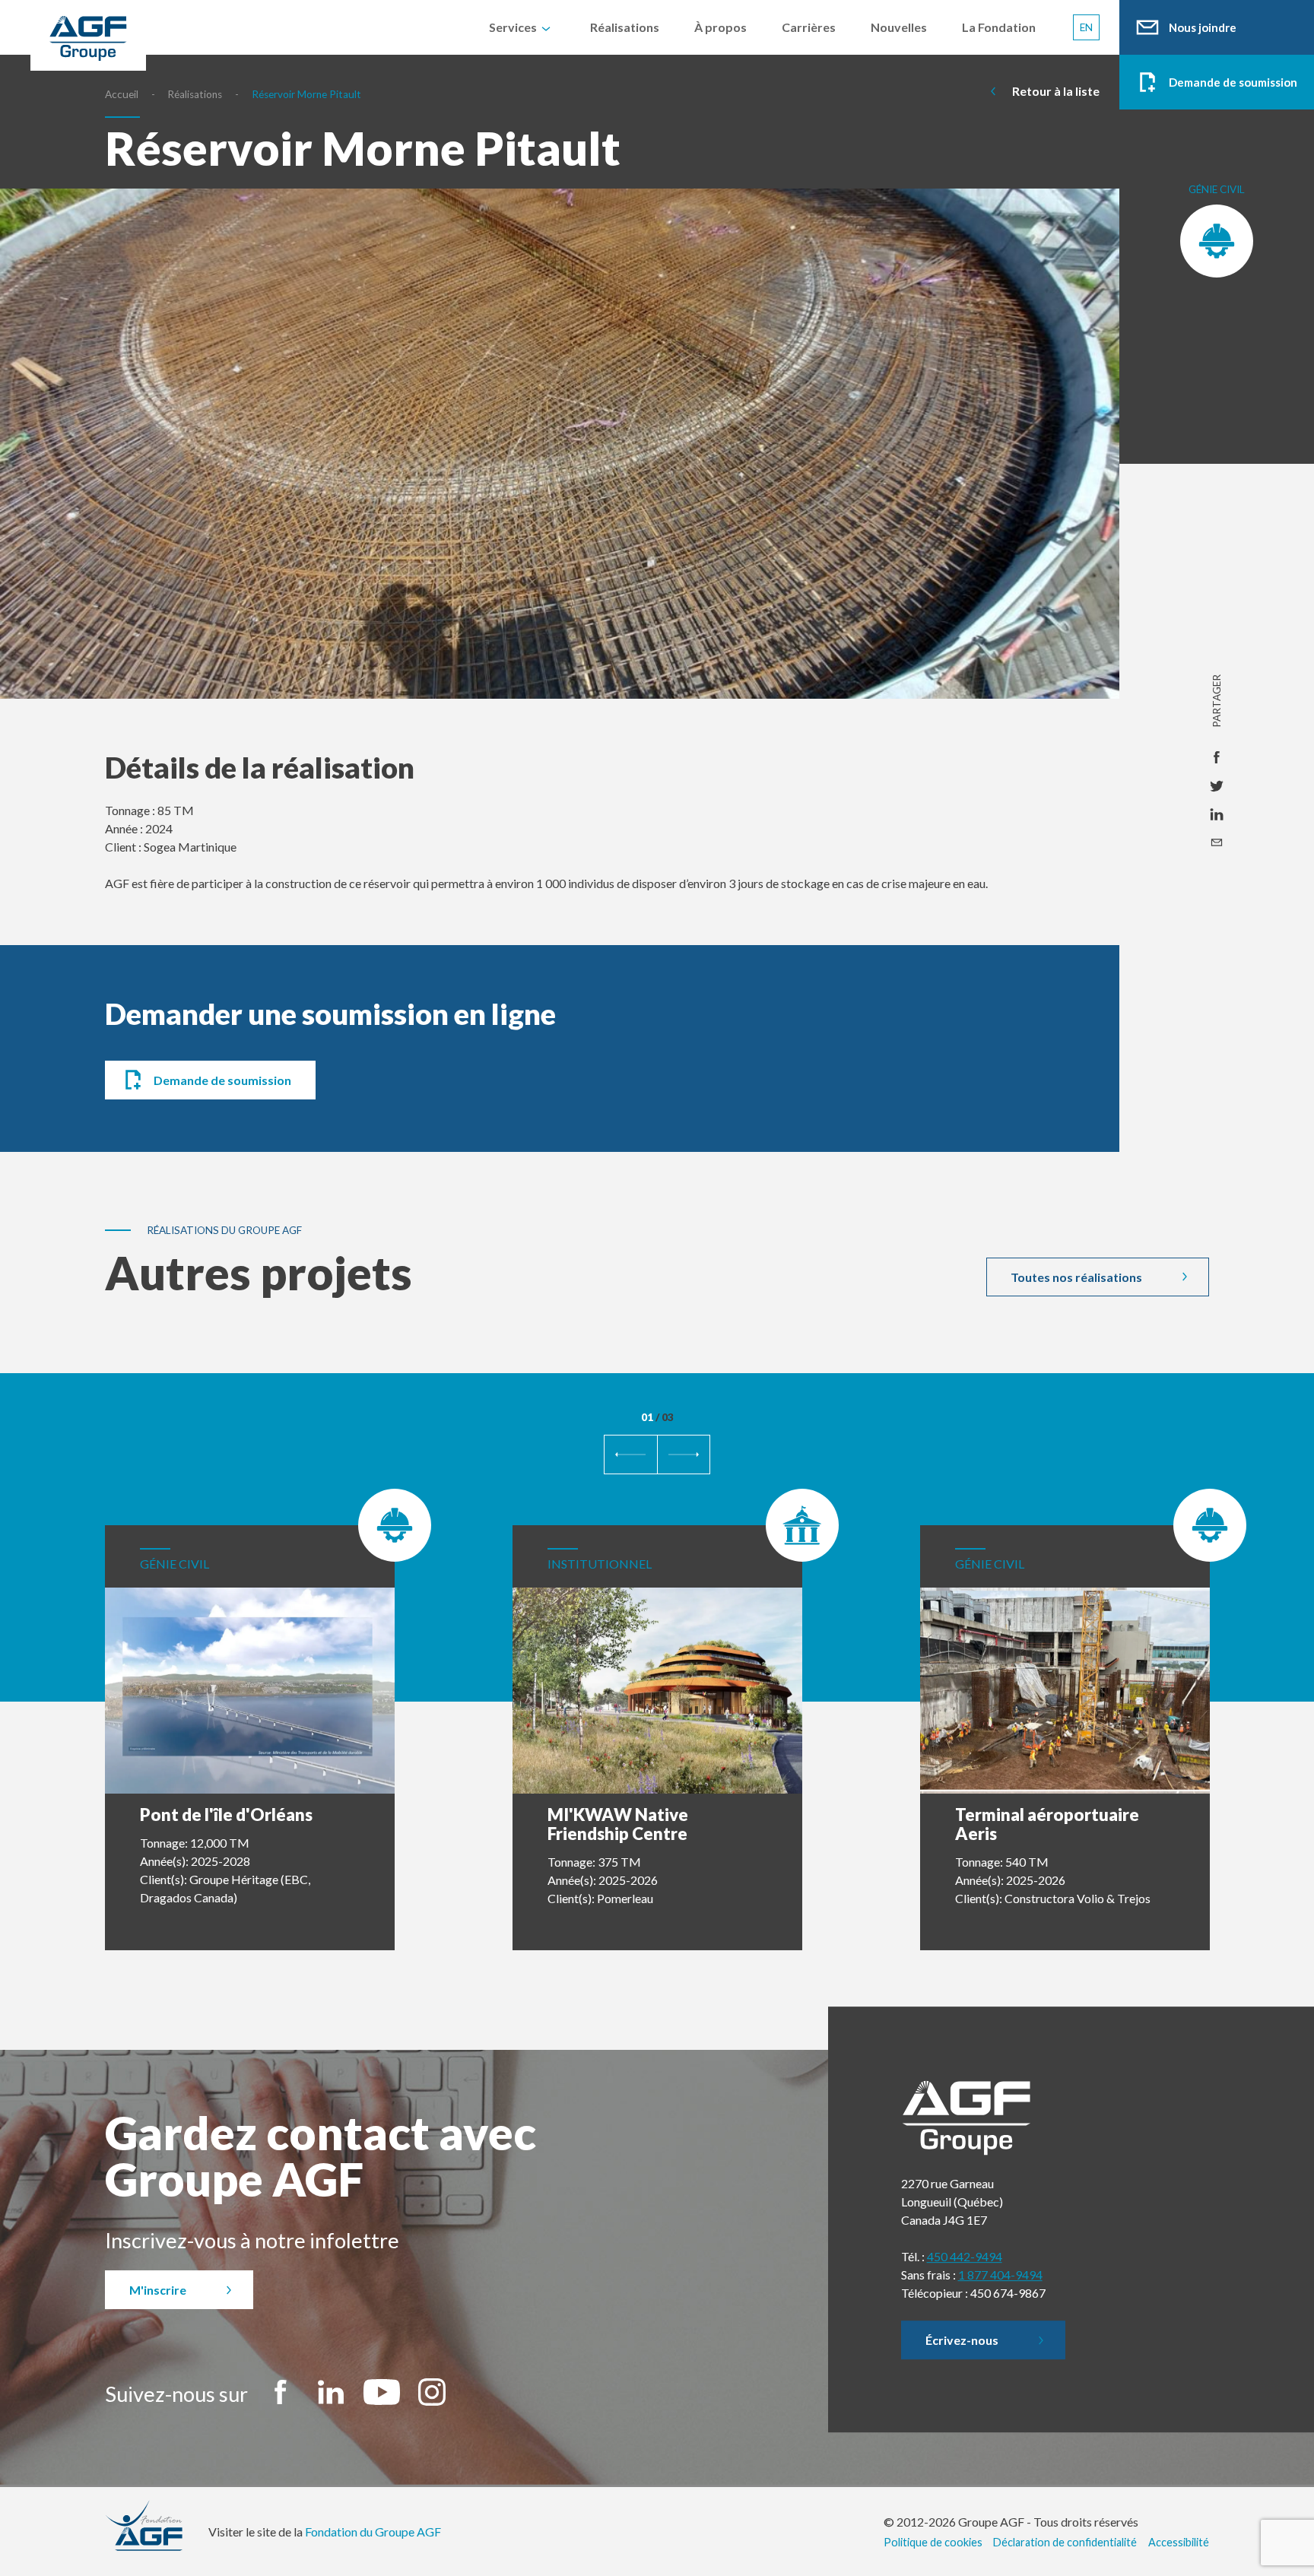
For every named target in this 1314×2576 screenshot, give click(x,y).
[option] (560, 468)
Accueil (122, 94)
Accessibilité (1179, 2542)
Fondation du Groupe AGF (373, 2532)
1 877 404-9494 (1000, 2275)
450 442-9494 (965, 2256)
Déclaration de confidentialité (1065, 2542)
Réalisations (195, 94)
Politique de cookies (933, 2542)
